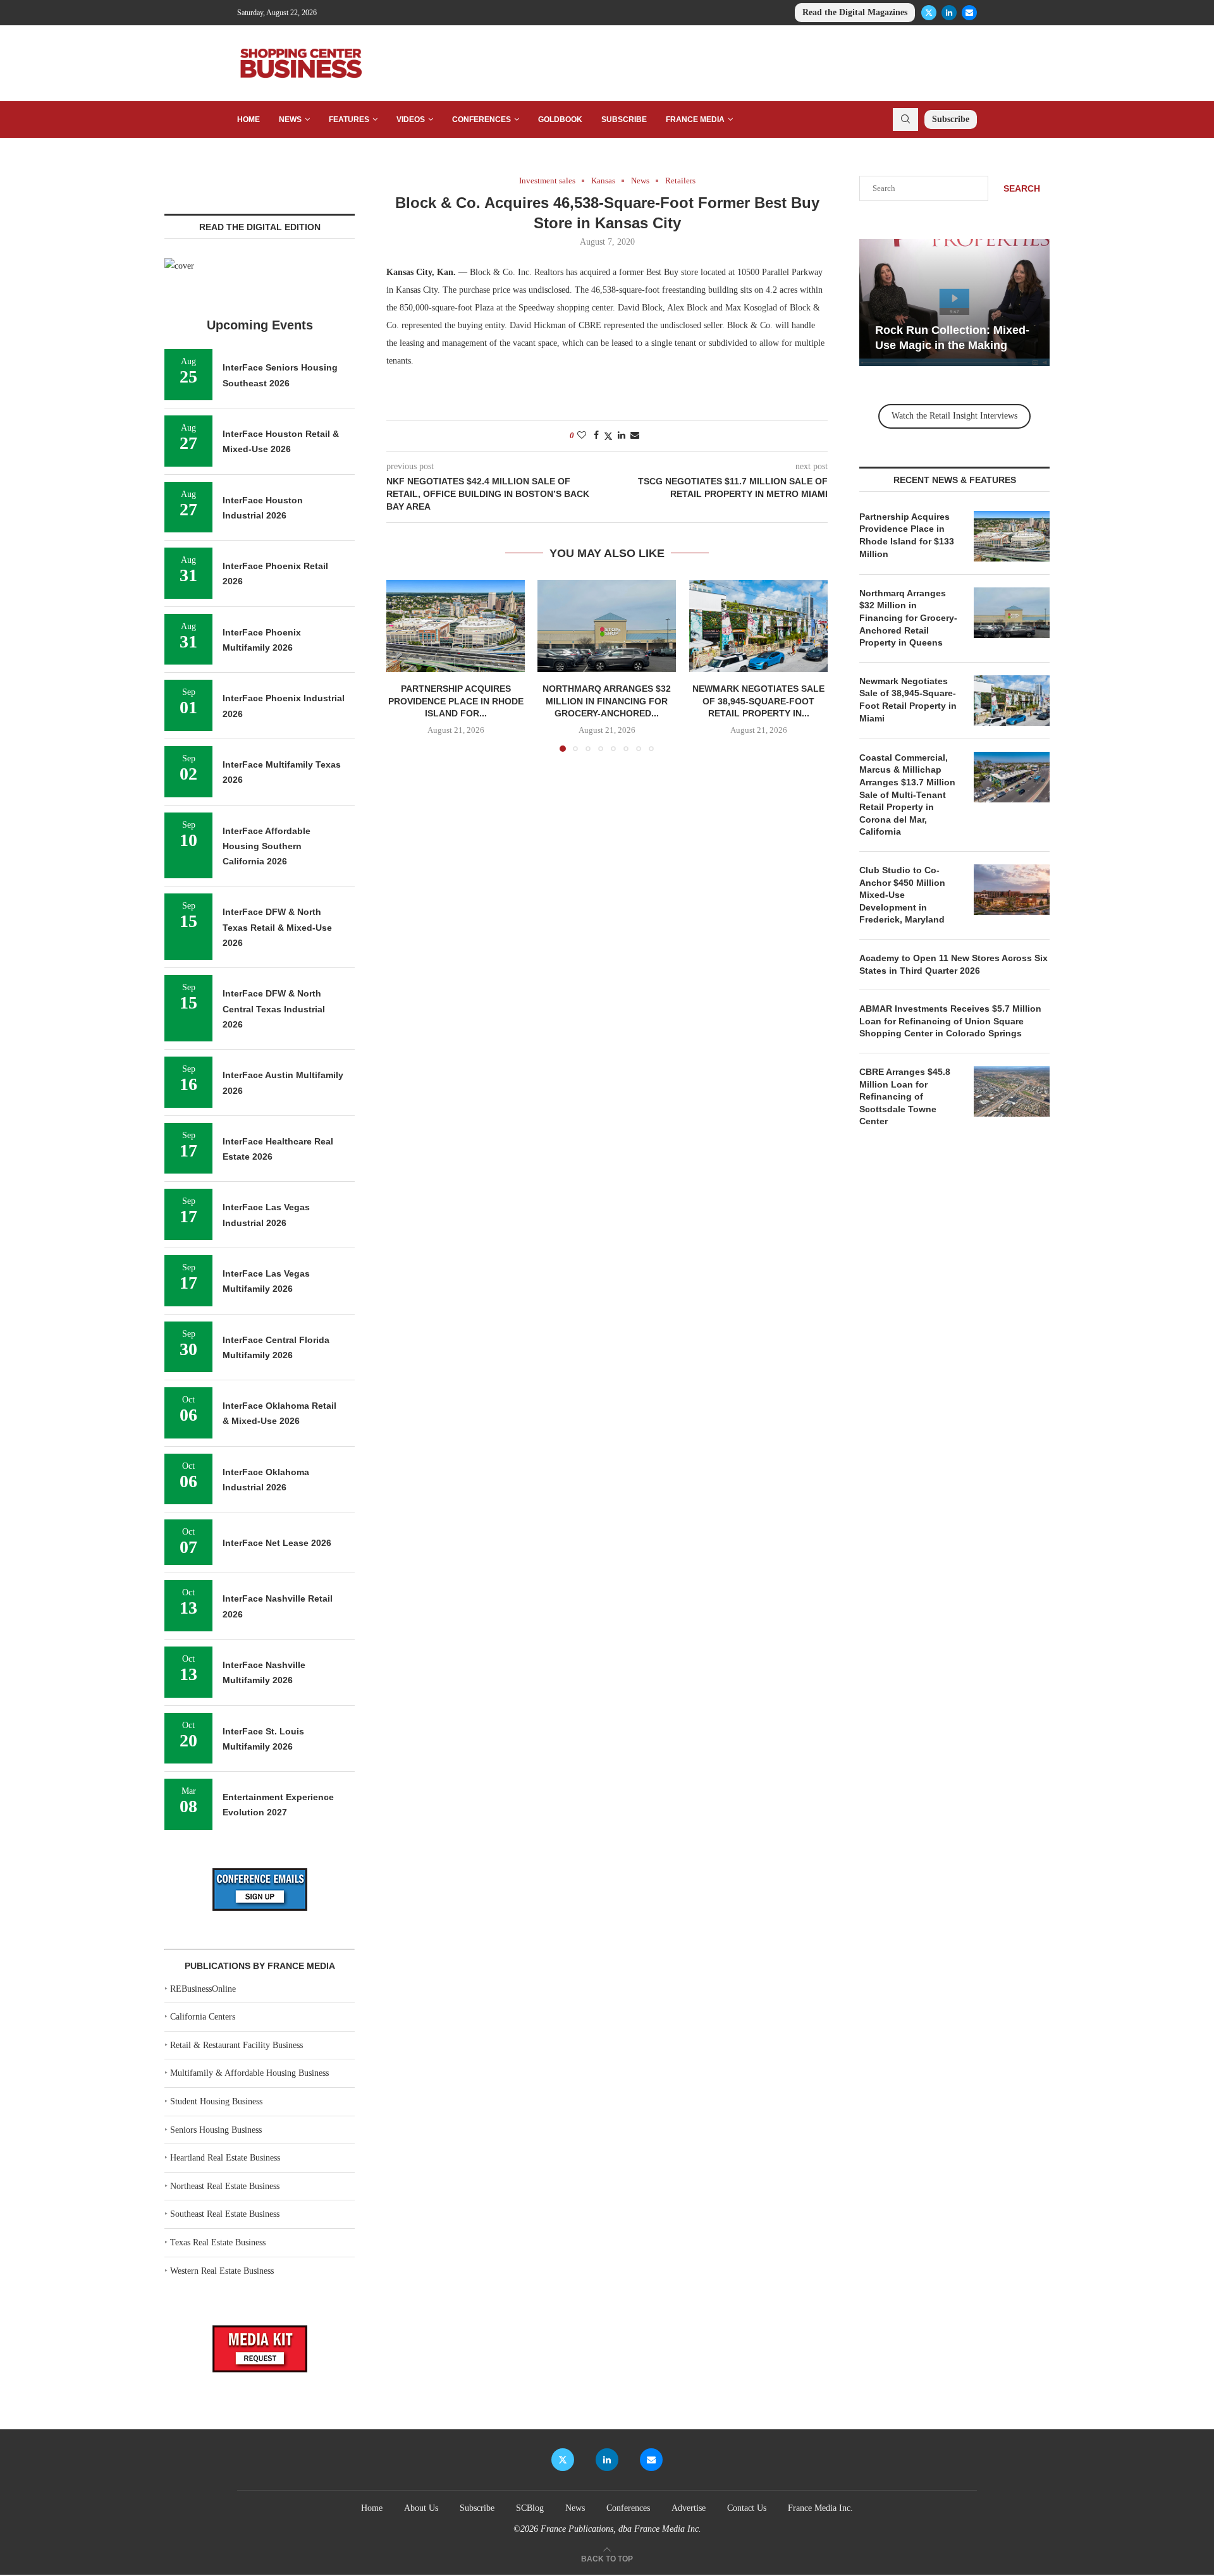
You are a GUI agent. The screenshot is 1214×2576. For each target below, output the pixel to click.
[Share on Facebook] (596, 436)
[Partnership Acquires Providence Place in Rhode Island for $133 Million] (456, 626)
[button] (403, 665)
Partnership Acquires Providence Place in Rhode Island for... (456, 702)
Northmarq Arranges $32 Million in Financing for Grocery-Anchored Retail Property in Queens (908, 618)
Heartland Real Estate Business (225, 2158)
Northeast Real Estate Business (225, 2186)
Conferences (481, 120)
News (290, 120)
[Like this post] (582, 436)
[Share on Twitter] (608, 436)
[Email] (969, 13)
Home (248, 120)
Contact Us (747, 2508)
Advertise (689, 2508)
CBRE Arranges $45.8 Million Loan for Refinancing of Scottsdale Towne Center (905, 1096)
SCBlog (530, 2508)
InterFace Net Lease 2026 (277, 1543)
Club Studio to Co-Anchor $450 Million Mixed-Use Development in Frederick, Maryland (902, 895)
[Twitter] (929, 13)
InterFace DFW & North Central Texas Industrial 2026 (274, 1009)
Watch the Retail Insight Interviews (954, 416)
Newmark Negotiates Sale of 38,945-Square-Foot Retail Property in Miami (908, 700)
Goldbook (560, 120)
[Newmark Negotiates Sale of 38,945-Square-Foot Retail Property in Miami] (758, 626)
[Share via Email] (635, 436)
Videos (411, 120)
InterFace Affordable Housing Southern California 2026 (267, 846)
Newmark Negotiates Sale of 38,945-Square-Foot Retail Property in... (758, 702)
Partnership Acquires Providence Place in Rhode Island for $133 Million (907, 535)
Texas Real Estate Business (218, 2242)
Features (349, 120)
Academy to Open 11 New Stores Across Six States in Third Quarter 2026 (953, 964)
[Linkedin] (949, 13)
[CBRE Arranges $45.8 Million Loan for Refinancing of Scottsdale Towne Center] (1012, 1091)
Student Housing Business (216, 2101)
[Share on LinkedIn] (622, 436)
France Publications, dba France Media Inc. (621, 2529)
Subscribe (624, 120)
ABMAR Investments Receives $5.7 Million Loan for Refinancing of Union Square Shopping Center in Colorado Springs (950, 1021)
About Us (421, 2508)
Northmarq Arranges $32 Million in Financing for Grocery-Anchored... (607, 702)
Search (1022, 188)
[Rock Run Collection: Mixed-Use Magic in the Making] (954, 303)
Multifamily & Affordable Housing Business (249, 2073)
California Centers (203, 2017)
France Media (695, 120)
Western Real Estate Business (222, 2271)
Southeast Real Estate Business (225, 2214)
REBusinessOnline (203, 1989)
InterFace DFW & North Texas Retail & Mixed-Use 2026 (277, 927)
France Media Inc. (820, 2508)
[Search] (905, 120)
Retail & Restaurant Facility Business (236, 2045)
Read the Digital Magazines (855, 12)
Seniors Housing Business (216, 2130)
